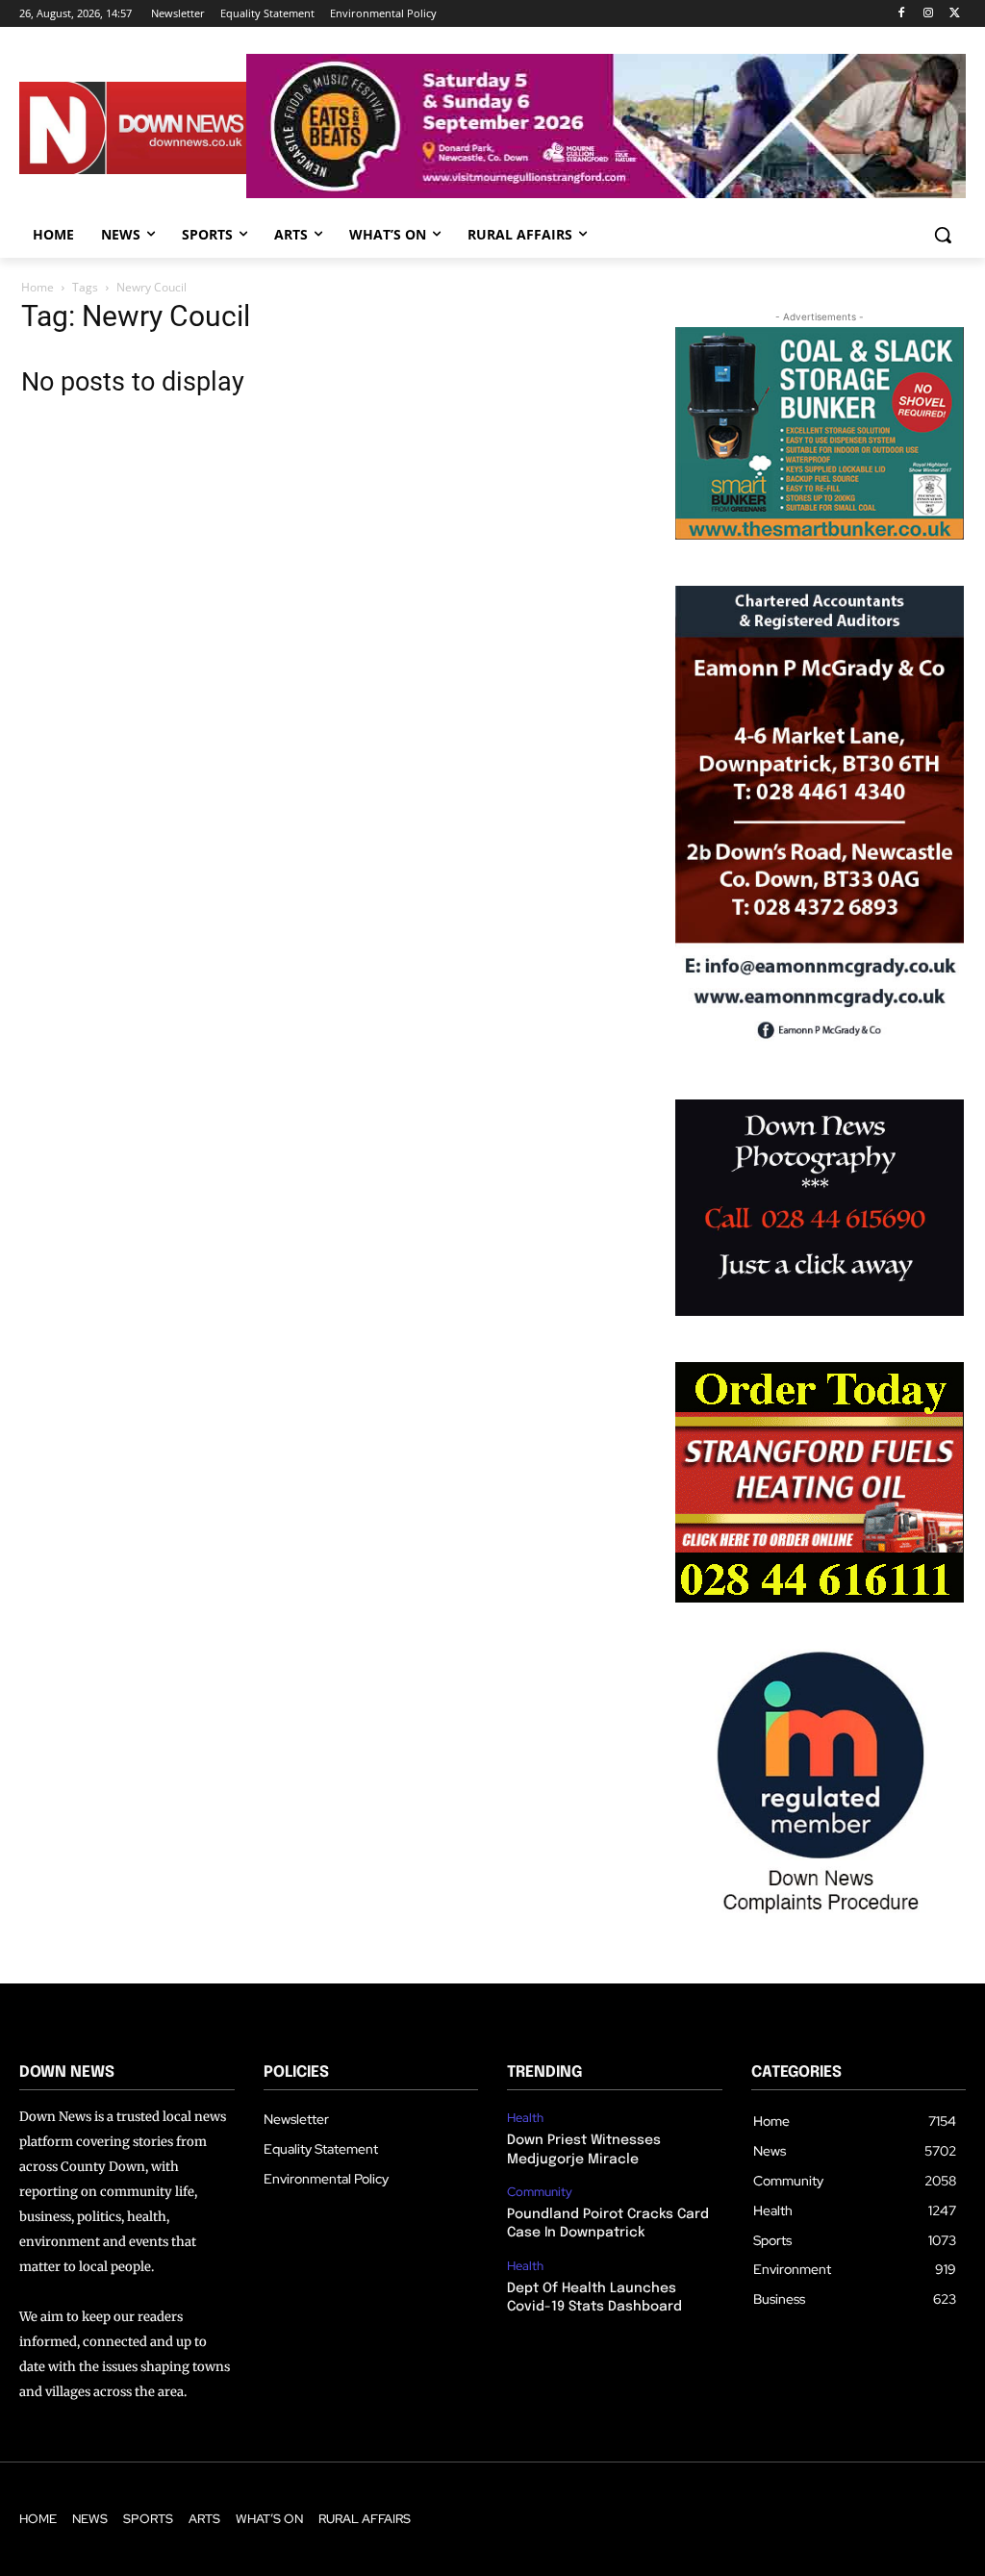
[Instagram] (928, 14)
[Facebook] (902, 14)
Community (540, 2192)
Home (38, 287)
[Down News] (133, 128)
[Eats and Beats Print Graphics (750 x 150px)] (606, 193)
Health (525, 2118)
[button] (943, 235)
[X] (955, 14)
